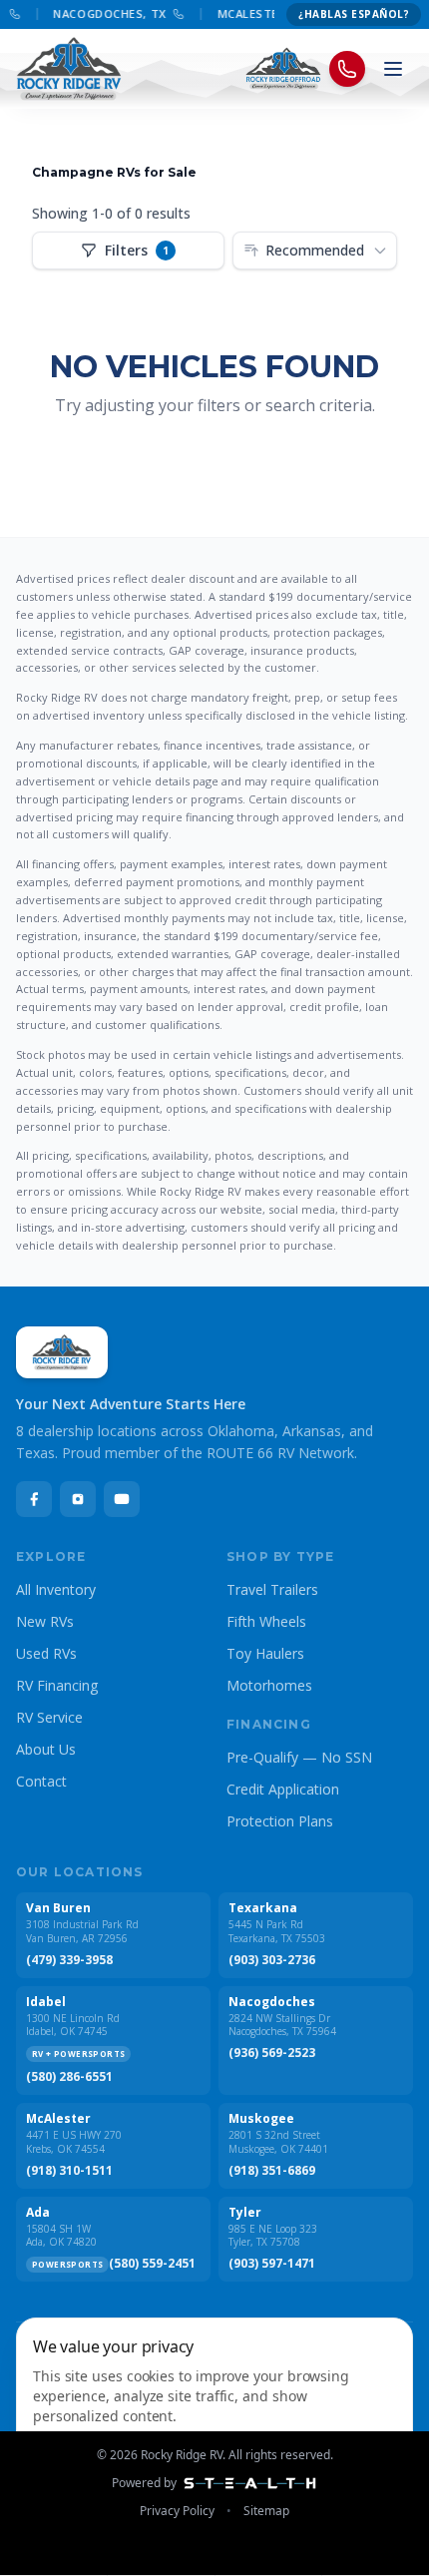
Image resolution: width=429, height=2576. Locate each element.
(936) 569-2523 (272, 2053)
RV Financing (57, 1685)
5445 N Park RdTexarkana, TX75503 (277, 1932)
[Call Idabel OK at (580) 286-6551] (10, 14)
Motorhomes (269, 1685)
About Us (46, 1749)
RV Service (49, 1717)
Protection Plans (280, 1821)
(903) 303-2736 (272, 1960)
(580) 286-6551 (69, 2077)
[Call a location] (347, 69)
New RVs (45, 1621)
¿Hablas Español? (354, 14)
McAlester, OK (259, 13)
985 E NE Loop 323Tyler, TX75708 (273, 2236)
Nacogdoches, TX (105, 13)
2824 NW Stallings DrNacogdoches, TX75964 (282, 2026)
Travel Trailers (272, 1589)
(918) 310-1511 (69, 2171)
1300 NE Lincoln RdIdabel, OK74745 (73, 2026)
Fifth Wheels (266, 1621)
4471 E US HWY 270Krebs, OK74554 (74, 2142)
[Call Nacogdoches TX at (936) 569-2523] (174, 14)
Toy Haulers (265, 1653)
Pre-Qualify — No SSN (299, 1757)
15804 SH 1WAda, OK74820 (61, 2236)
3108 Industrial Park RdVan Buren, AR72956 (82, 1932)
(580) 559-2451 (152, 2264)
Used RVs (46, 1653)
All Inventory (56, 1589)
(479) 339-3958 (69, 1960)
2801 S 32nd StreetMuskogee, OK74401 (278, 2142)
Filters (137, 250)
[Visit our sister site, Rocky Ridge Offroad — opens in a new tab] (284, 69)
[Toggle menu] (393, 69)
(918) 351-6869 (272, 2171)
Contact (41, 1781)
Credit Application (283, 1789)
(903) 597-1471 (272, 2264)
